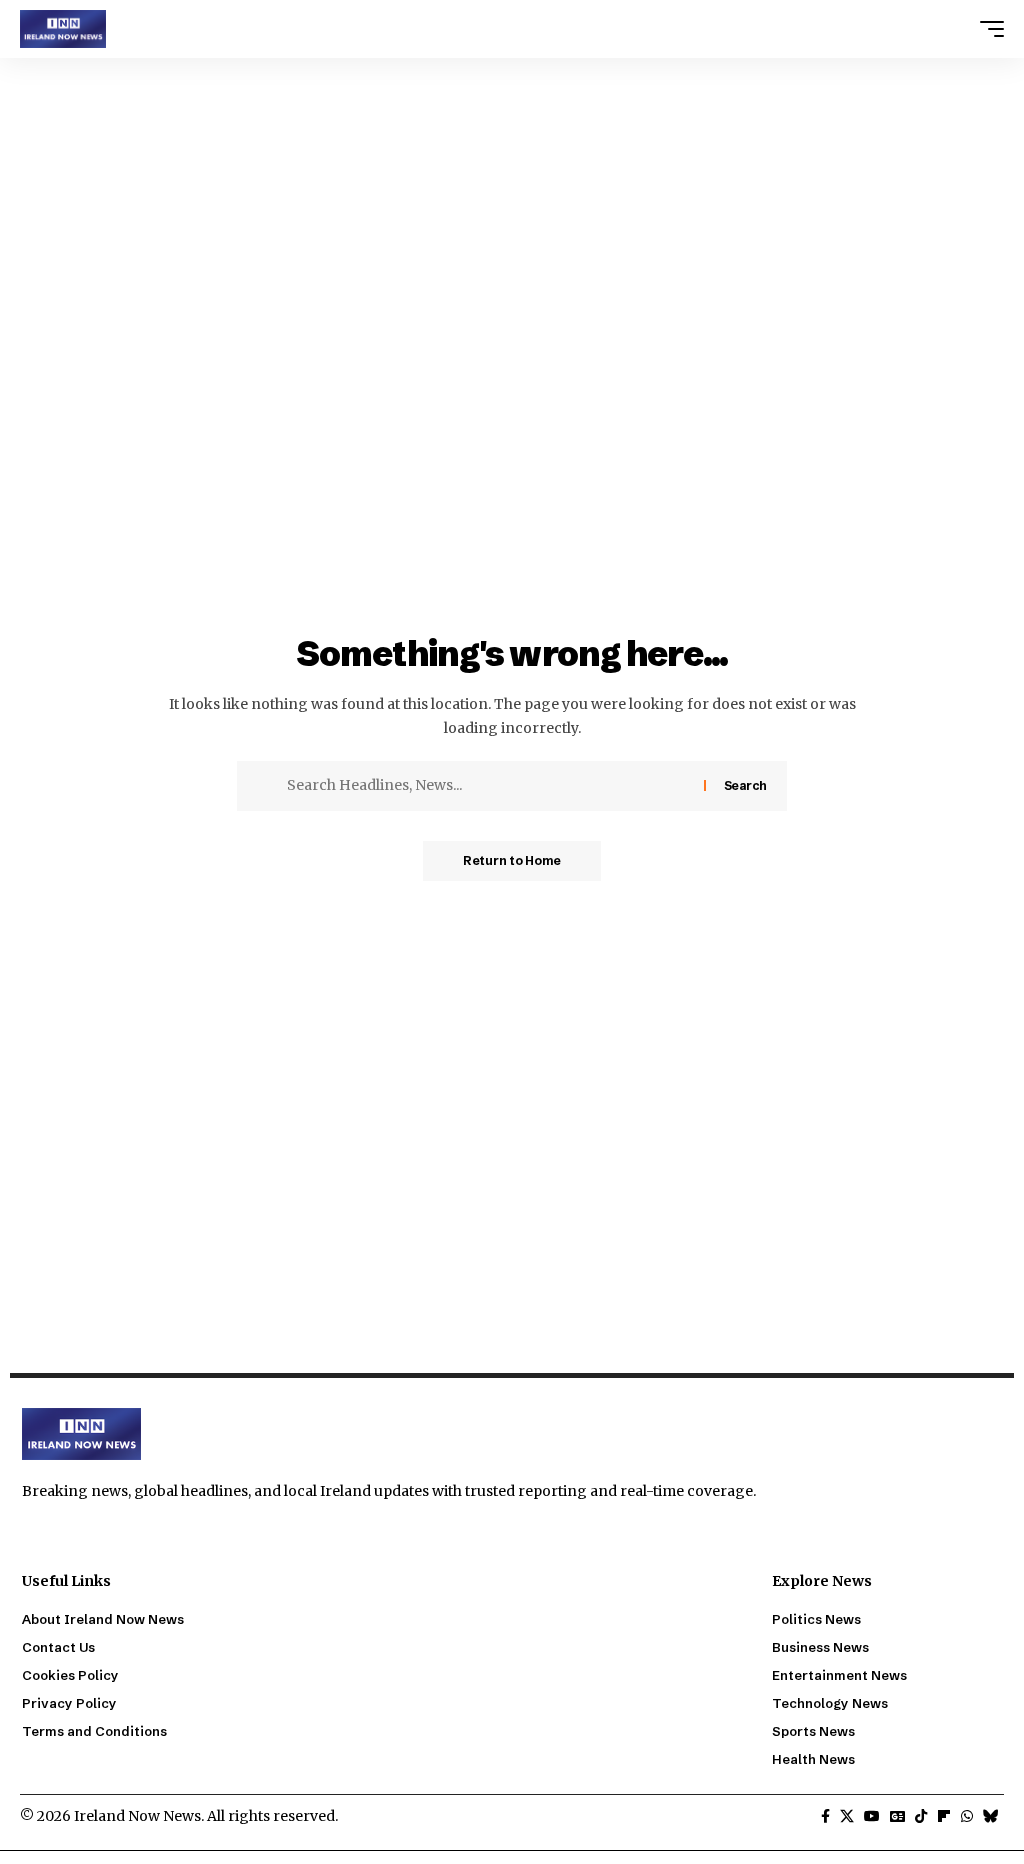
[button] (987, 29)
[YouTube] (872, 1817)
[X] (847, 1817)
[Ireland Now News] (63, 29)
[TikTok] (921, 1817)
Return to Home (512, 860)
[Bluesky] (991, 1817)
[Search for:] (488, 786)
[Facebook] (825, 1817)
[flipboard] (944, 1817)
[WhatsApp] (967, 1817)
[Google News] (897, 1817)
